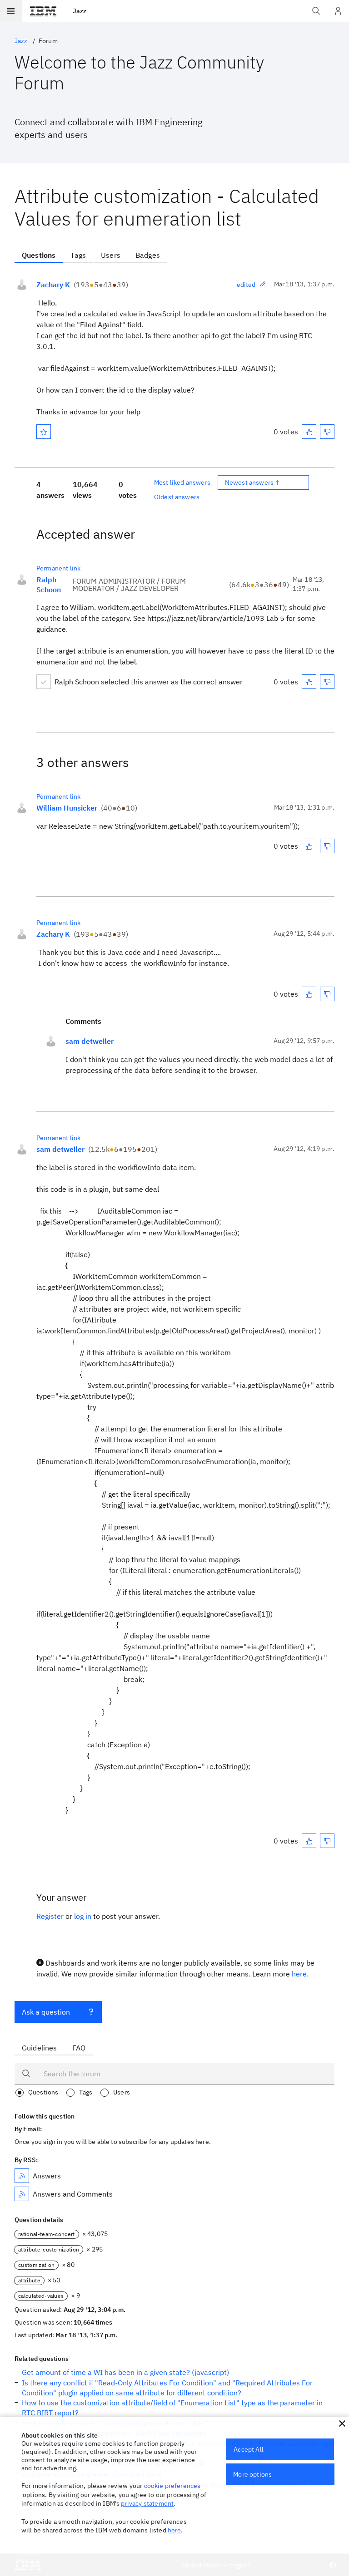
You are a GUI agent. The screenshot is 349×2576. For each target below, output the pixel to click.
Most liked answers (182, 482)
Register (50, 1916)
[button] (342, 2424)
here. (300, 1974)
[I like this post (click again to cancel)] (309, 432)
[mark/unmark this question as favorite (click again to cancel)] (44, 432)
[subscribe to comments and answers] (22, 2194)
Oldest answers (177, 497)
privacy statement (147, 2503)
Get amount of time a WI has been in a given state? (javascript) (125, 2372)
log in (83, 1916)
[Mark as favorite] (44, 432)
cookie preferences (172, 2486)
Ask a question (46, 2012)
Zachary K (53, 285)
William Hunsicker (67, 808)
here (174, 2530)
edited (246, 285)
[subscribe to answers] (22, 2176)
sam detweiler (90, 1041)
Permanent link (58, 568)
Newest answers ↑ (253, 482)
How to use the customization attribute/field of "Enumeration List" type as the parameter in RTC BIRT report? (172, 2408)
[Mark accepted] (44, 682)
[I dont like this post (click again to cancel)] (327, 432)
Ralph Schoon (49, 585)
